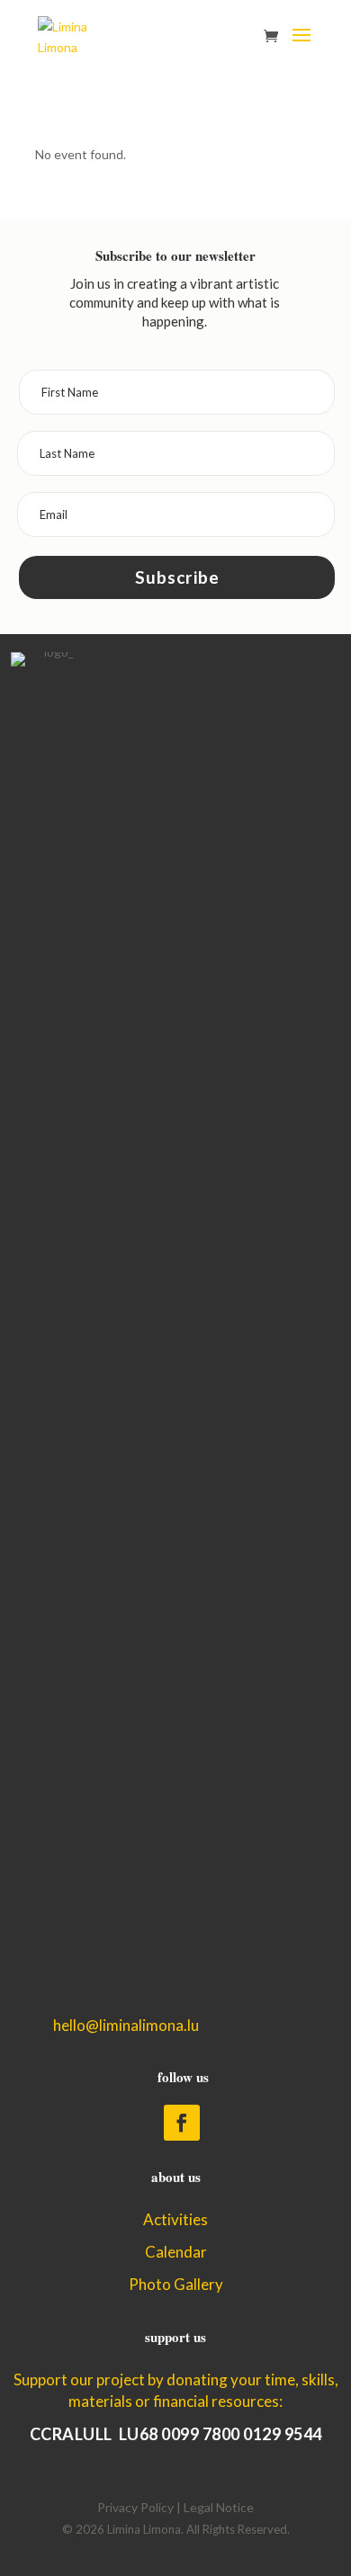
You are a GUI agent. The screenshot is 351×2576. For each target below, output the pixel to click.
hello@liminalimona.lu (126, 2025)
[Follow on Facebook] (182, 2123)
